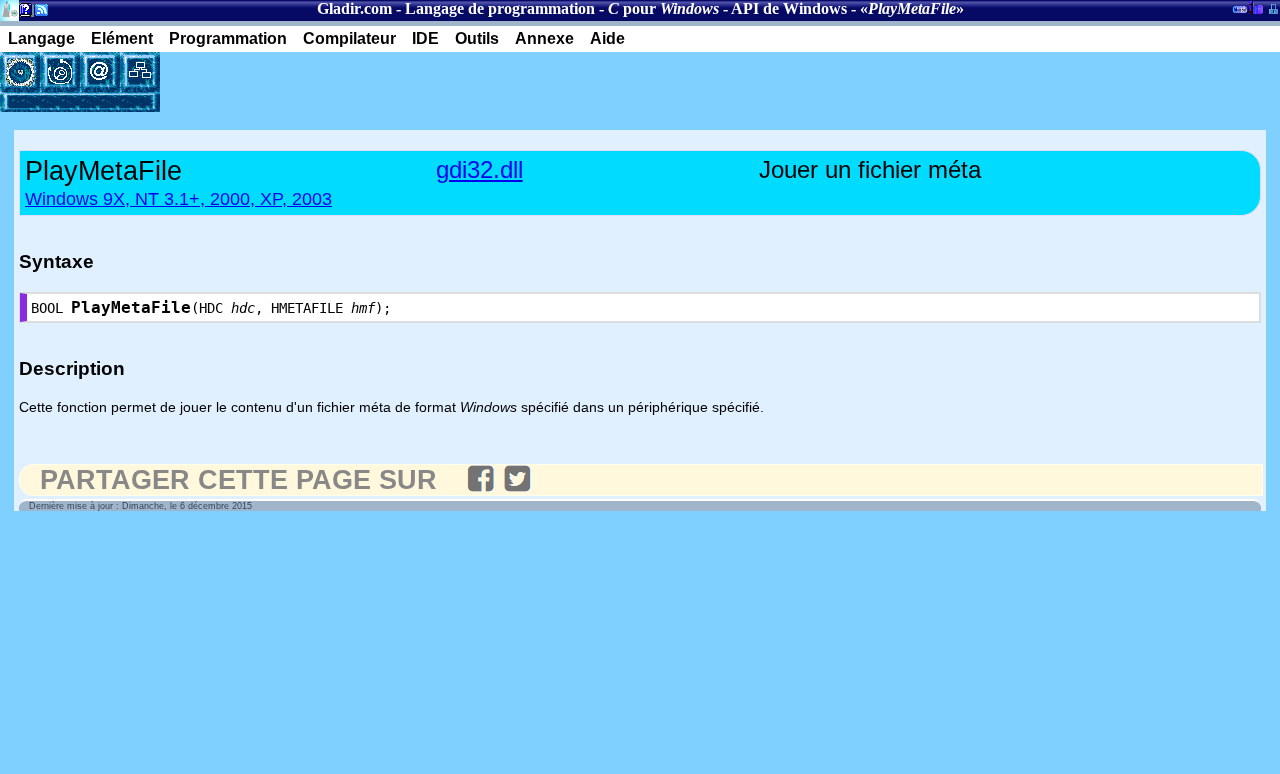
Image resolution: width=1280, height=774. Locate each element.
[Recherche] (60, 72)
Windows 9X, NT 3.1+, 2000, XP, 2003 (178, 199)
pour (663, 8)
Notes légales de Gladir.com (22, 13)
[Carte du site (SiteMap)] (140, 72)
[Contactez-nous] (100, 72)
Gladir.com (354, 8)
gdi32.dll (479, 169)
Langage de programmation (500, 8)
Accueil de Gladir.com (9, 8)
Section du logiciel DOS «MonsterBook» (1240, 13)
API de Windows (789, 8)
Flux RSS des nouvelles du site (37, 13)
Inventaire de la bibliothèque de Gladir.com (1255, 7)
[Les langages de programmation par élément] (20, 72)
